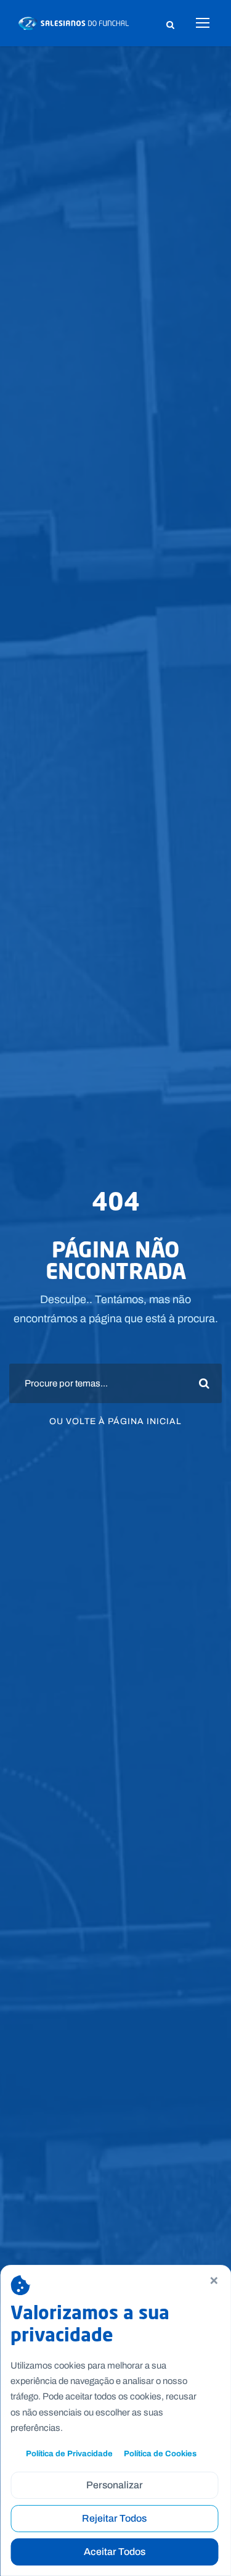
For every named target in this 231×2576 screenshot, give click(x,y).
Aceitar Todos (115, 2552)
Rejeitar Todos (114, 2518)
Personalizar (115, 2485)
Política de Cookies (160, 2453)
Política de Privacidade (69, 2453)
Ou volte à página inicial (115, 1421)
